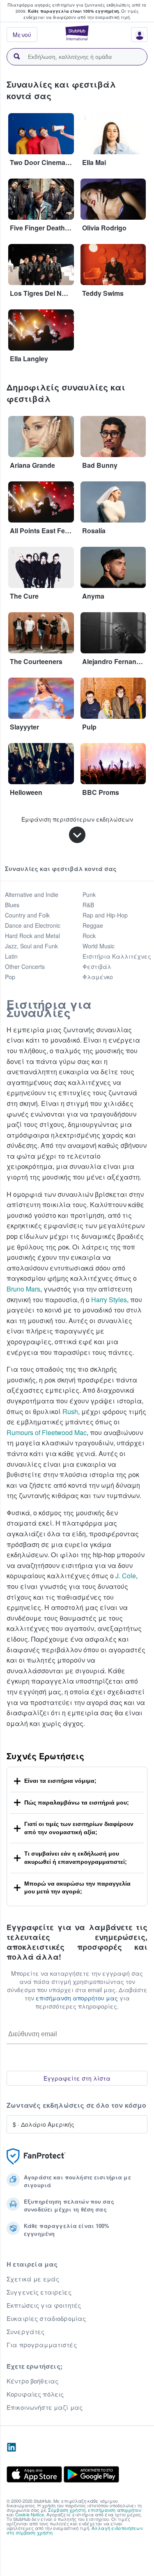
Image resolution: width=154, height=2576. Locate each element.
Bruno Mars (23, 1289)
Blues (12, 905)
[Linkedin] (11, 2448)
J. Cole (126, 1576)
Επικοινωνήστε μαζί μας (45, 2407)
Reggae (93, 925)
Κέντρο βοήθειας (32, 2381)
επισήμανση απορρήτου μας (77, 1998)
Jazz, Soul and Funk (31, 946)
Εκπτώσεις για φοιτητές (44, 2305)
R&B (88, 905)
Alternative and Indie (32, 894)
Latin (11, 956)
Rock (89, 936)
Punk (89, 894)
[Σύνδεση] (136, 37)
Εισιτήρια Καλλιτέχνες (117, 956)
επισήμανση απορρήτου (115, 2510)
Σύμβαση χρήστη (67, 2510)
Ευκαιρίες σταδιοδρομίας (46, 2318)
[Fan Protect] (36, 2157)
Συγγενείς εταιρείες (39, 2292)
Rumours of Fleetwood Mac (47, 1432)
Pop (10, 977)
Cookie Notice (30, 2514)
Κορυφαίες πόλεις (35, 2394)
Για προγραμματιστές (42, 2345)
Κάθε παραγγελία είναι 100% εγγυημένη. (74, 11)
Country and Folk (27, 915)
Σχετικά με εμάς (33, 2279)
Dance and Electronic (33, 925)
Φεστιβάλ (97, 966)
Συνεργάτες (25, 2332)
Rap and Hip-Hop (105, 915)
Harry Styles (109, 1300)
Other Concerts (25, 966)
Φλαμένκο (98, 977)
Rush (70, 1411)
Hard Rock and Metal (32, 936)
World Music (99, 946)
